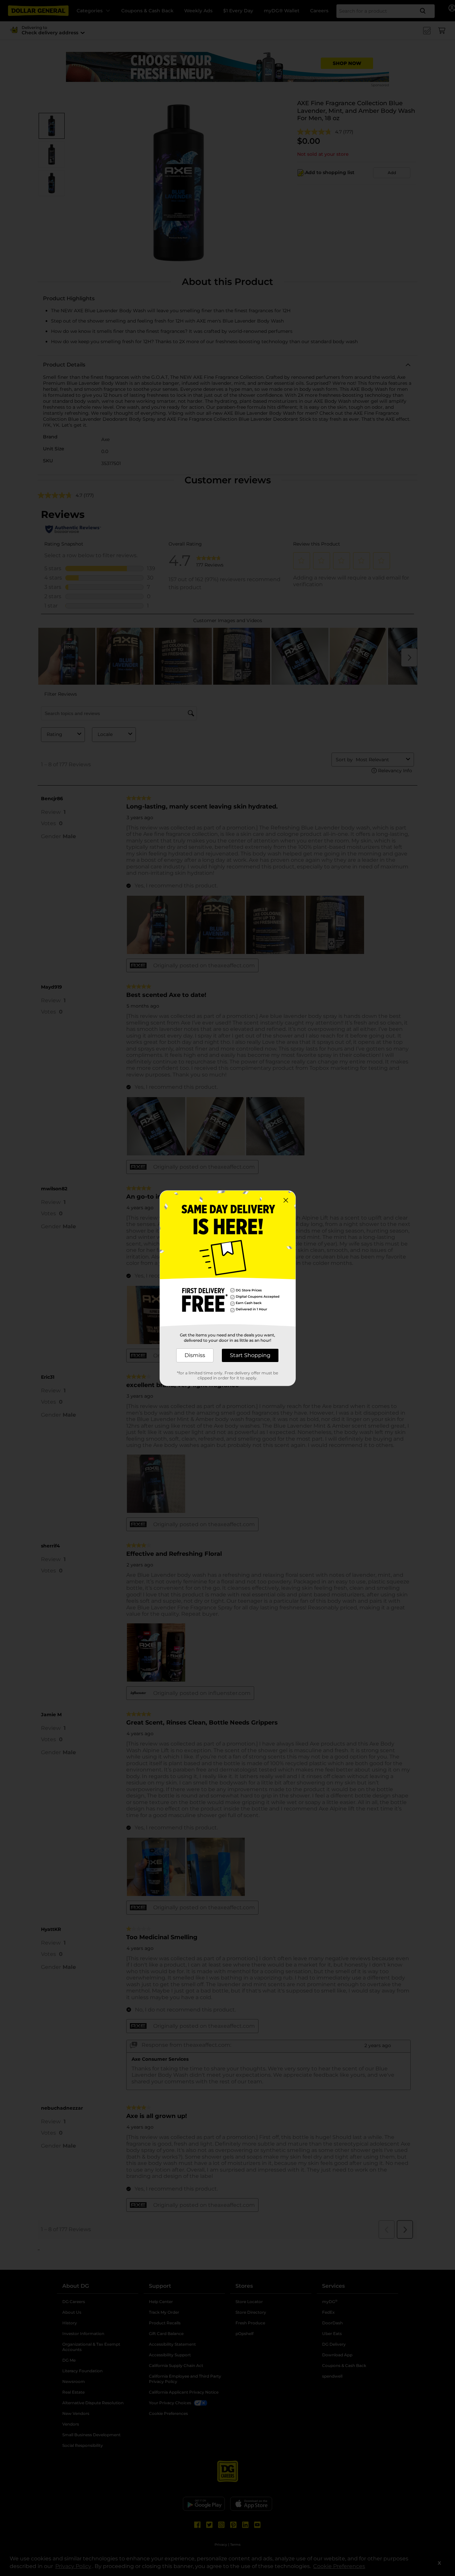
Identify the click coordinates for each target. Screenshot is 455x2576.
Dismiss (195, 1355)
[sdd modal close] (286, 1200)
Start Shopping (250, 1355)
